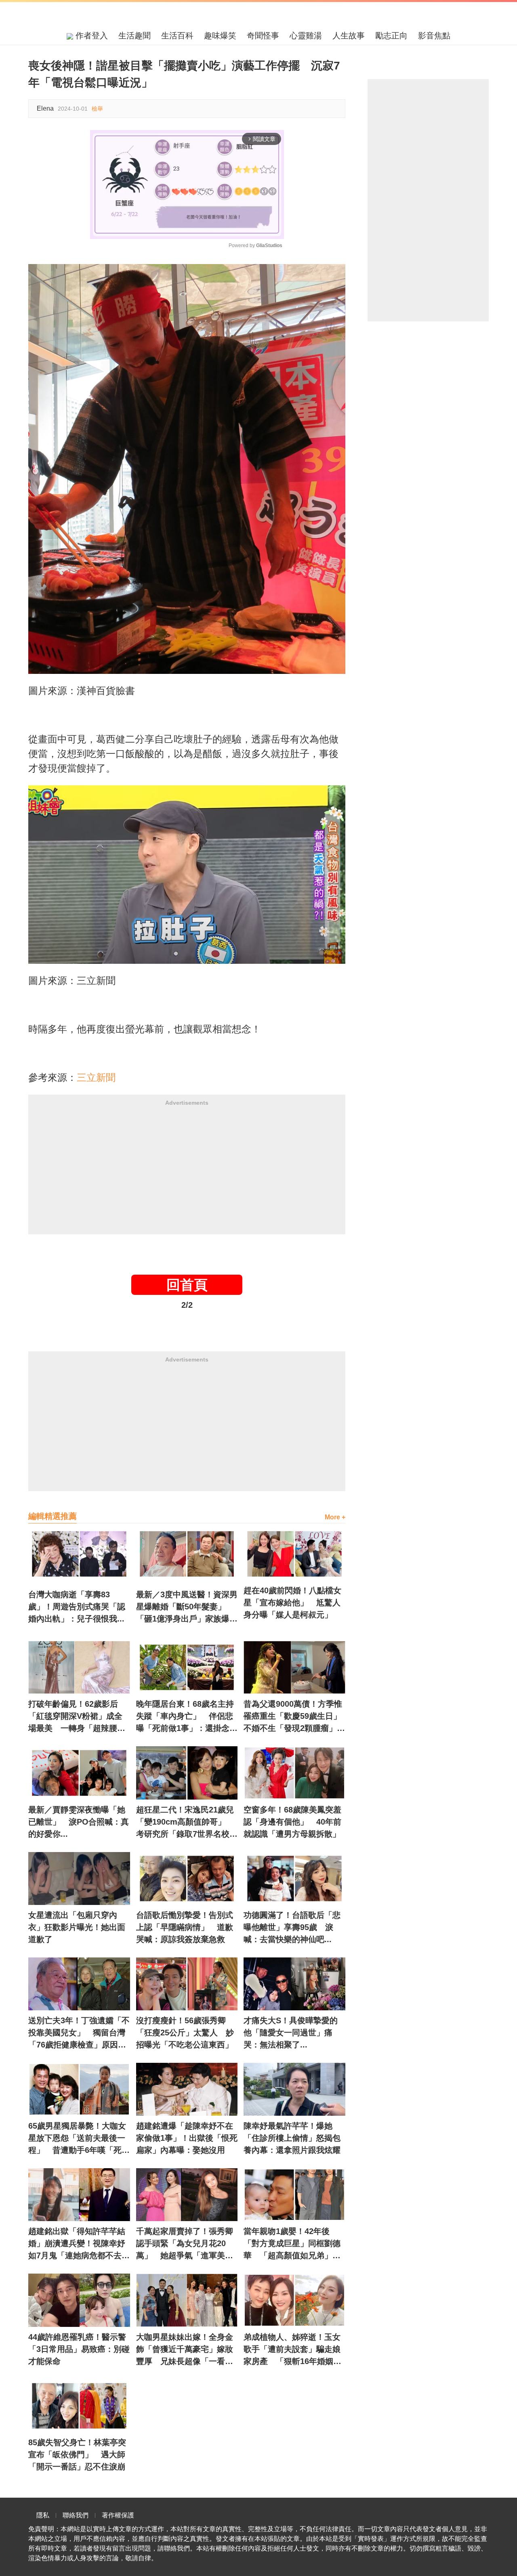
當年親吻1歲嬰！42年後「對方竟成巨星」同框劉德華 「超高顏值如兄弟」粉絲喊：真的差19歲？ (292, 2244)
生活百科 (177, 36)
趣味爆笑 (220, 36)
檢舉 (97, 109)
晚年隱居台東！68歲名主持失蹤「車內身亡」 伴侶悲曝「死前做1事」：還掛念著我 (187, 1717)
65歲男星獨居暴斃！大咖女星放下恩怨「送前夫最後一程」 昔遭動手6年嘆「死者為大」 (79, 2139)
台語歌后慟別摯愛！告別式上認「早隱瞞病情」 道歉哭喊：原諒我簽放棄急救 (185, 1927)
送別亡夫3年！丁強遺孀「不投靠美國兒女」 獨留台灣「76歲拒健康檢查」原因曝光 (79, 2033)
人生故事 (349, 36)
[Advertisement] (187, 1168)
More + (335, 1517)
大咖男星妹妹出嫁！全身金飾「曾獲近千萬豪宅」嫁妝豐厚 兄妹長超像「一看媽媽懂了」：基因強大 (185, 2350)
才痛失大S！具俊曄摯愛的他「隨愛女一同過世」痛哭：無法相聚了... (291, 2033)
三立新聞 (96, 1077)
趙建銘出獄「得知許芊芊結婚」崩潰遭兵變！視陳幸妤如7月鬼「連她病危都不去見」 (77, 2244)
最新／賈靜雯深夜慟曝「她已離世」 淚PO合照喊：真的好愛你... (79, 1822)
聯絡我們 (76, 2515)
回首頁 (187, 1285)
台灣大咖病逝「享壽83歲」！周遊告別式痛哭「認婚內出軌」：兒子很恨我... (77, 1607)
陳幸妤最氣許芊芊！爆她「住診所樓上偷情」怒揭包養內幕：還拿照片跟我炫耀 (292, 2138)
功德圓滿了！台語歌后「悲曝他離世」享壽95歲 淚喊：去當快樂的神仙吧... (292, 1927)
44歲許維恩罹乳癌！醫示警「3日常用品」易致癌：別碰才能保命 (79, 2349)
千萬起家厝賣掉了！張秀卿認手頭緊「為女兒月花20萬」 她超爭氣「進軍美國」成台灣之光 (185, 2244)
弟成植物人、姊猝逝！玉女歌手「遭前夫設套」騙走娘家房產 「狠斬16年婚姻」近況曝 (292, 2350)
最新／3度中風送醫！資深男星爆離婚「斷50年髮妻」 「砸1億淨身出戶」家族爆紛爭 (187, 1607)
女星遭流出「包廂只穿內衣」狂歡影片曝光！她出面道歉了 (77, 1927)
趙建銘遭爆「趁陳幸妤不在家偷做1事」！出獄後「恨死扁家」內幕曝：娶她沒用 (187, 2138)
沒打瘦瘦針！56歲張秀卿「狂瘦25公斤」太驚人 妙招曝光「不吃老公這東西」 (185, 2033)
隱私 (43, 2515)
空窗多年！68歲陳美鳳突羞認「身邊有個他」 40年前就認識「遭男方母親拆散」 (292, 1822)
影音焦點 (434, 36)
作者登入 (90, 36)
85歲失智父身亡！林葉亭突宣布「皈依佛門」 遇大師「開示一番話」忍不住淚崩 (77, 2454)
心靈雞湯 (306, 36)
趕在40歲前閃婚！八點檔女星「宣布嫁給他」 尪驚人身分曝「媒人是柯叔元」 (292, 1603)
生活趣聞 (135, 36)
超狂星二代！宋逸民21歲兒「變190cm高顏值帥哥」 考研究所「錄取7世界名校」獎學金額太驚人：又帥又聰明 (187, 1823)
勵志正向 (391, 36)
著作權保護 (118, 2515)
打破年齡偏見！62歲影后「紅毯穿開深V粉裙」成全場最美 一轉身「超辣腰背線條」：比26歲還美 (77, 1717)
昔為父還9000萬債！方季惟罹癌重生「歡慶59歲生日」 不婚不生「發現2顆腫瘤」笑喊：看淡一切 (294, 1717)
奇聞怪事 (263, 36)
